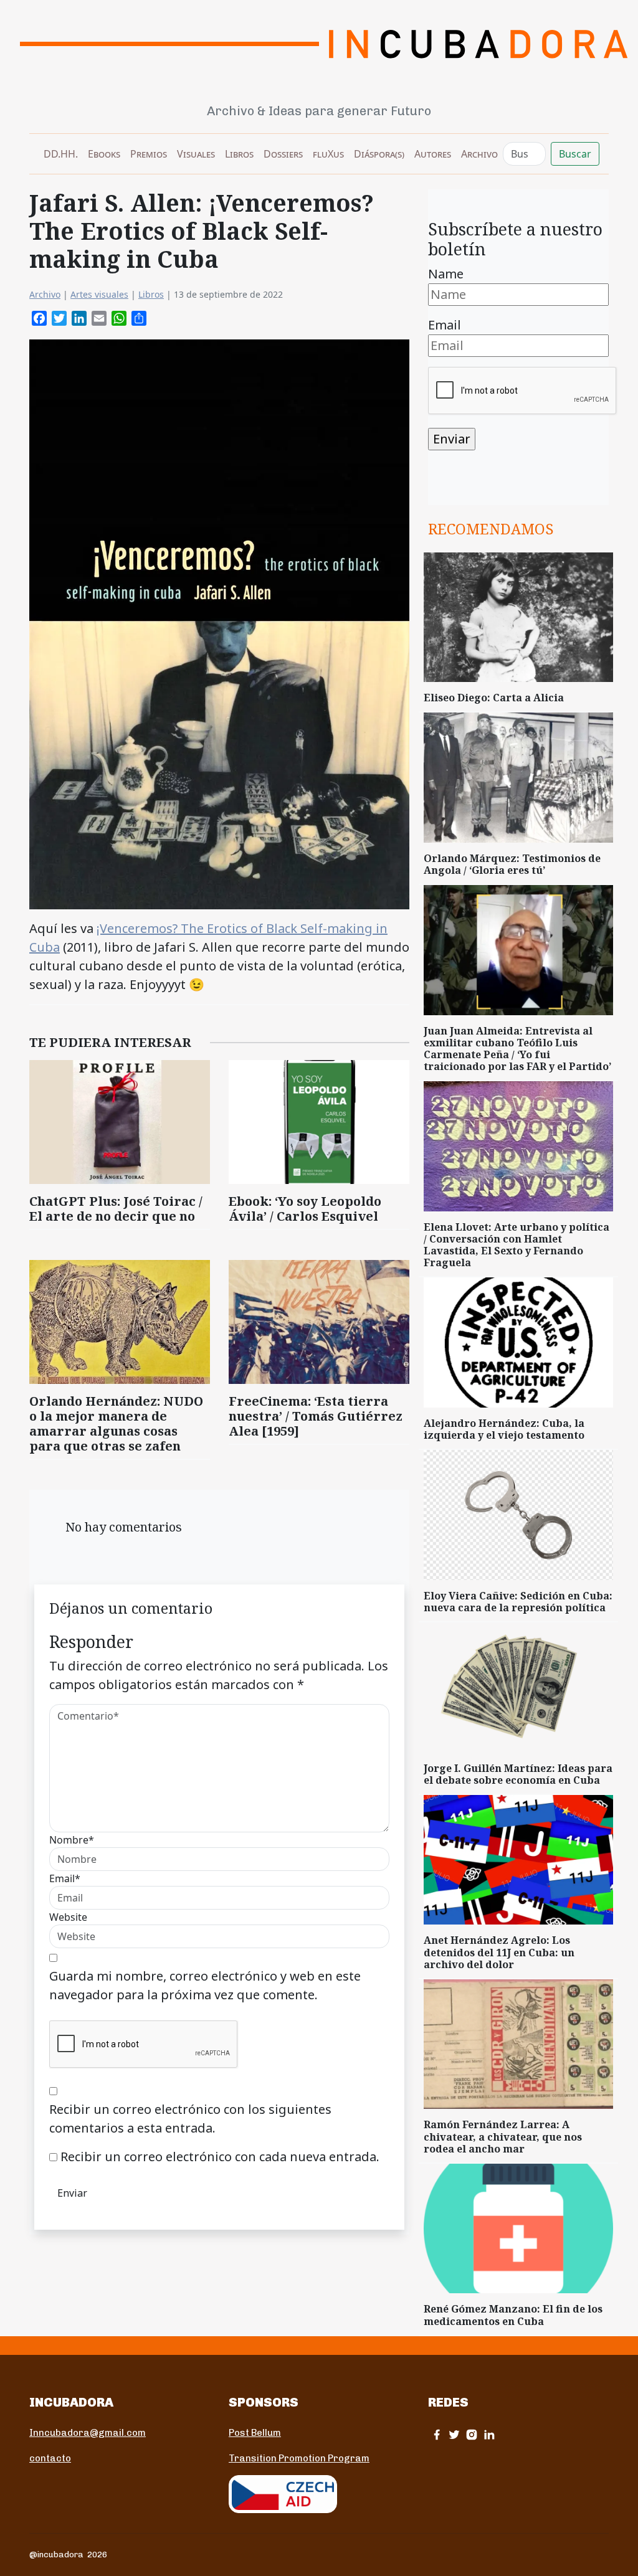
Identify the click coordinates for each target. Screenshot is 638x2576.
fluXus (328, 154)
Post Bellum (255, 2433)
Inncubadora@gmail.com (88, 2433)
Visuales (196, 154)
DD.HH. (61, 154)
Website (68, 1917)
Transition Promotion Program (299, 2458)
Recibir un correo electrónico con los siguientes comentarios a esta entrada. (190, 2119)
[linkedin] (489, 2434)
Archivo (479, 154)
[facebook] (437, 2434)
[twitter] (454, 2434)
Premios (149, 154)
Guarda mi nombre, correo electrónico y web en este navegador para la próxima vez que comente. (205, 1985)
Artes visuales (99, 294)
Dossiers (283, 154)
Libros (239, 154)
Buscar (575, 154)
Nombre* (72, 1840)
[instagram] (472, 2434)
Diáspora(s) (379, 154)
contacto (50, 2458)
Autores (433, 154)
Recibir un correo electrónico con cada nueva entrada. (220, 2157)
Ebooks (104, 154)
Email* (65, 1878)
